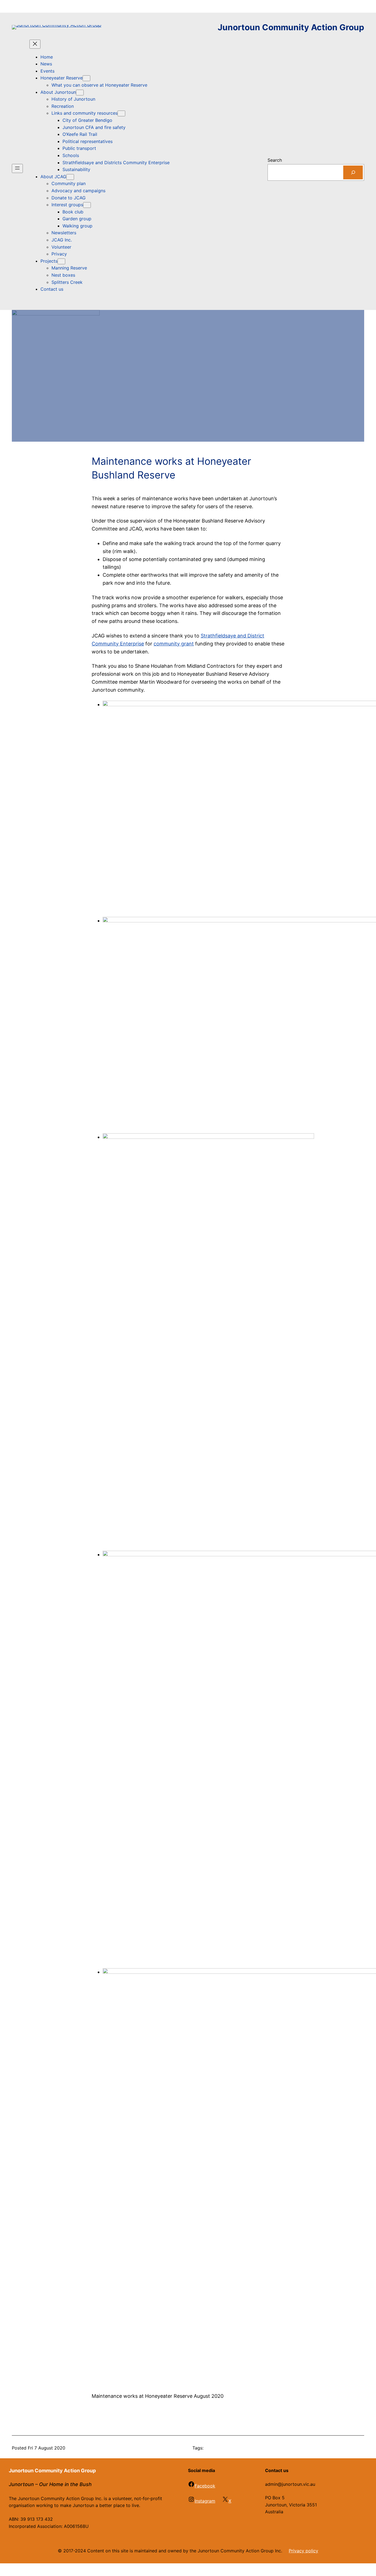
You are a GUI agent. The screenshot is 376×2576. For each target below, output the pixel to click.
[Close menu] (35, 44)
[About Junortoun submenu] (80, 93)
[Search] (353, 172)
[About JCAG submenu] (70, 177)
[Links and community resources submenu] (121, 113)
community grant (174, 644)
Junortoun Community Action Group (291, 27)
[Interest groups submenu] (87, 205)
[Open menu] (17, 168)
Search (275, 160)
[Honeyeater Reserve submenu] (86, 78)
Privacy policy (303, 2551)
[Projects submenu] (61, 261)
